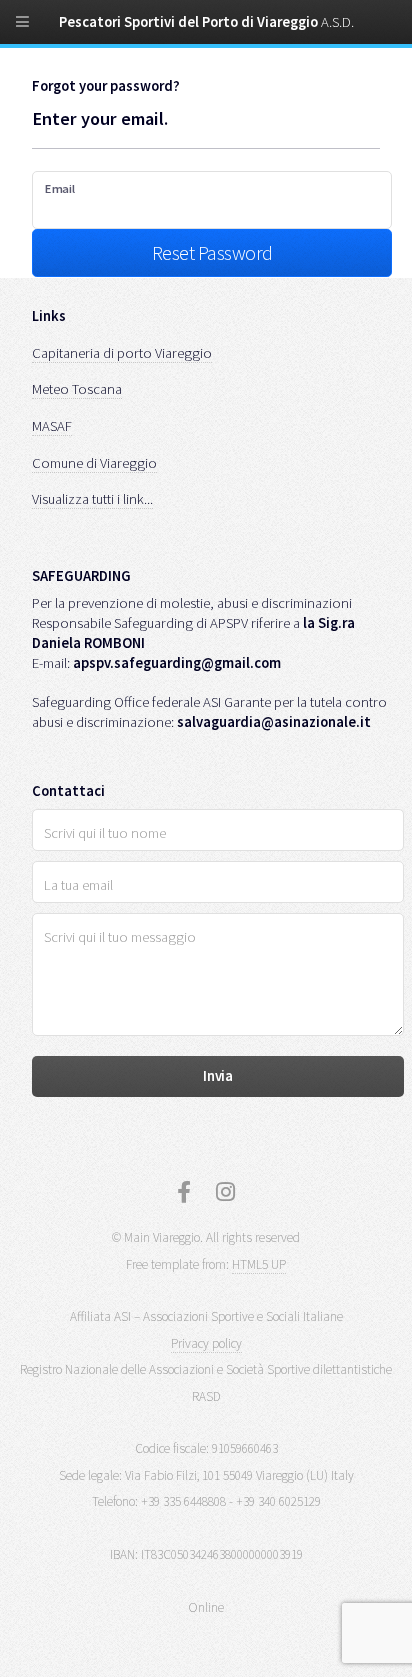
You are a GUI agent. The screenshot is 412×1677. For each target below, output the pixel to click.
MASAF (52, 426)
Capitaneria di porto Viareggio (122, 353)
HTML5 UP (259, 1264)
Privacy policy (206, 1343)
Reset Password (212, 252)
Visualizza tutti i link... (92, 499)
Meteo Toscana (77, 389)
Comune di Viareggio (94, 463)
